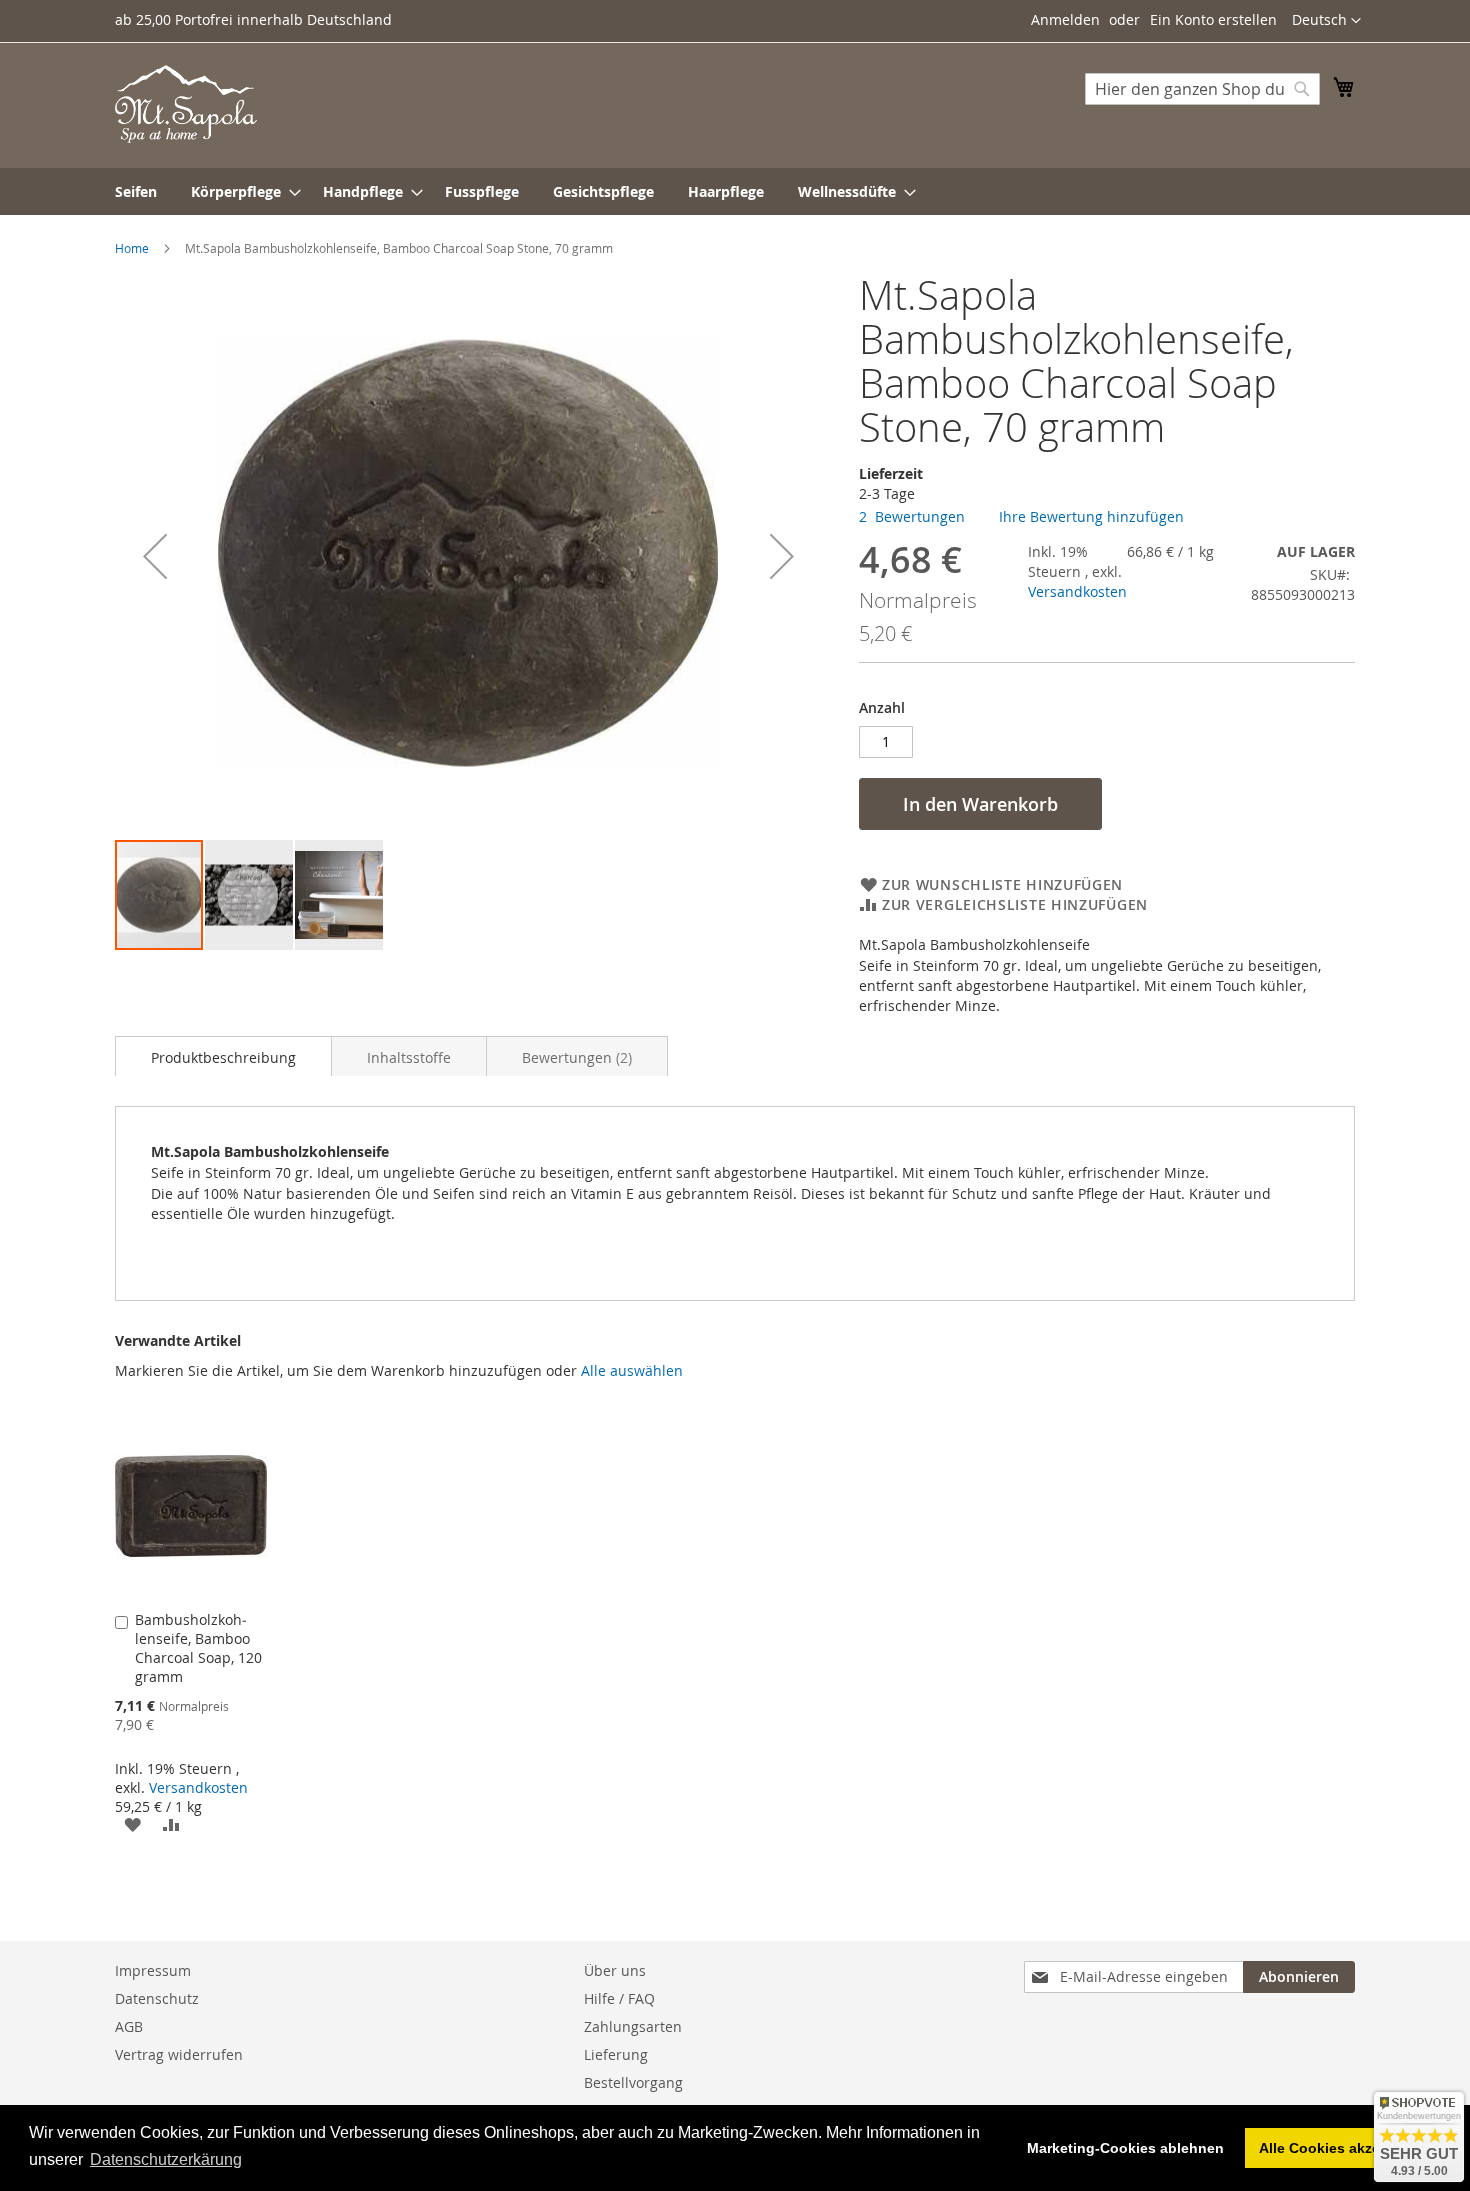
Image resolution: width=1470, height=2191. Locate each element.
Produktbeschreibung (223, 1057)
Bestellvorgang (633, 2082)
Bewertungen (575, 1057)
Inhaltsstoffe (409, 1057)
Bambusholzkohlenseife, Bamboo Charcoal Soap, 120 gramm (198, 1648)
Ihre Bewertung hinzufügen (1091, 516)
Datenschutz (157, 1998)
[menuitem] (136, 191)
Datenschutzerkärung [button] (166, 2159)
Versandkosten (1077, 591)
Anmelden (1065, 19)
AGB (129, 2026)
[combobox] (1202, 89)
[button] (1326, 21)
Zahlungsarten (633, 2026)
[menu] (735, 191)
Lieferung (616, 2054)
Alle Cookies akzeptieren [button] (1343, 2148)
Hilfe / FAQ (619, 1998)
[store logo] (186, 104)
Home (132, 248)
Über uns (615, 1970)
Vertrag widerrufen (179, 2054)
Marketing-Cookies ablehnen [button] (1125, 2148)
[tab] (223, 1056)
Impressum (153, 1970)
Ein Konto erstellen (1213, 19)
